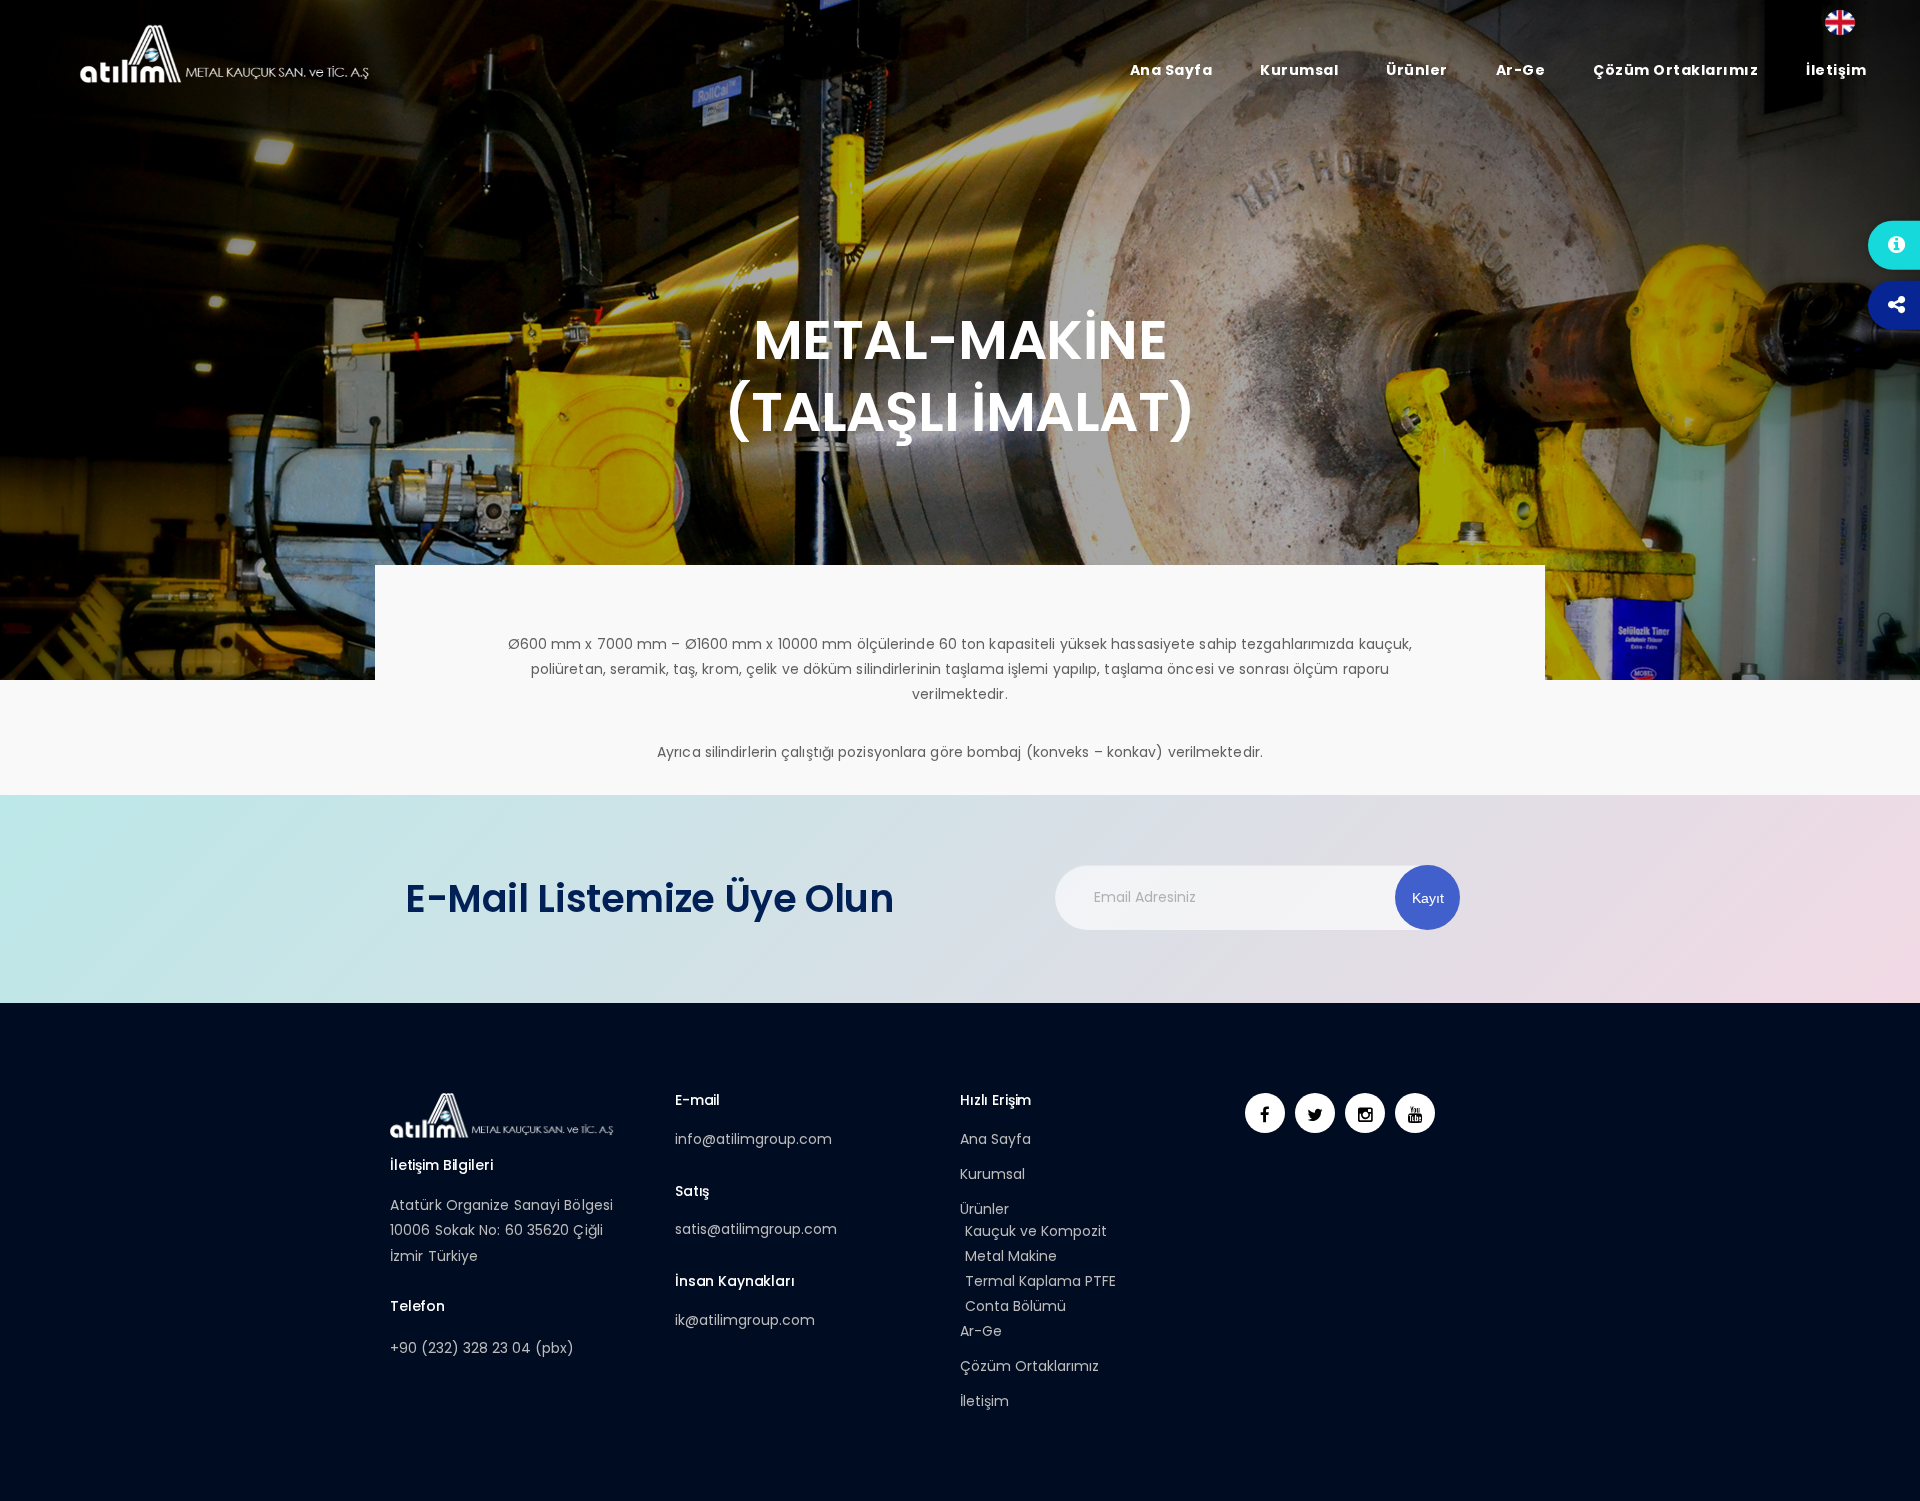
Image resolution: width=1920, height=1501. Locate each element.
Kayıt (1428, 898)
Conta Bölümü (1015, 1306)
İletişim (984, 1401)
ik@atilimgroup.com (745, 1320)
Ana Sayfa (995, 1139)
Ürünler (984, 1209)
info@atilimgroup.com (753, 1139)
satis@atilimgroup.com (756, 1229)
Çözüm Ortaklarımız (1029, 1366)
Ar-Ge (981, 1331)
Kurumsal (992, 1174)
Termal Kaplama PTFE (1040, 1281)
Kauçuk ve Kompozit (1036, 1231)
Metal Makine (1011, 1256)
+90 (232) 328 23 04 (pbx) (482, 1348)
